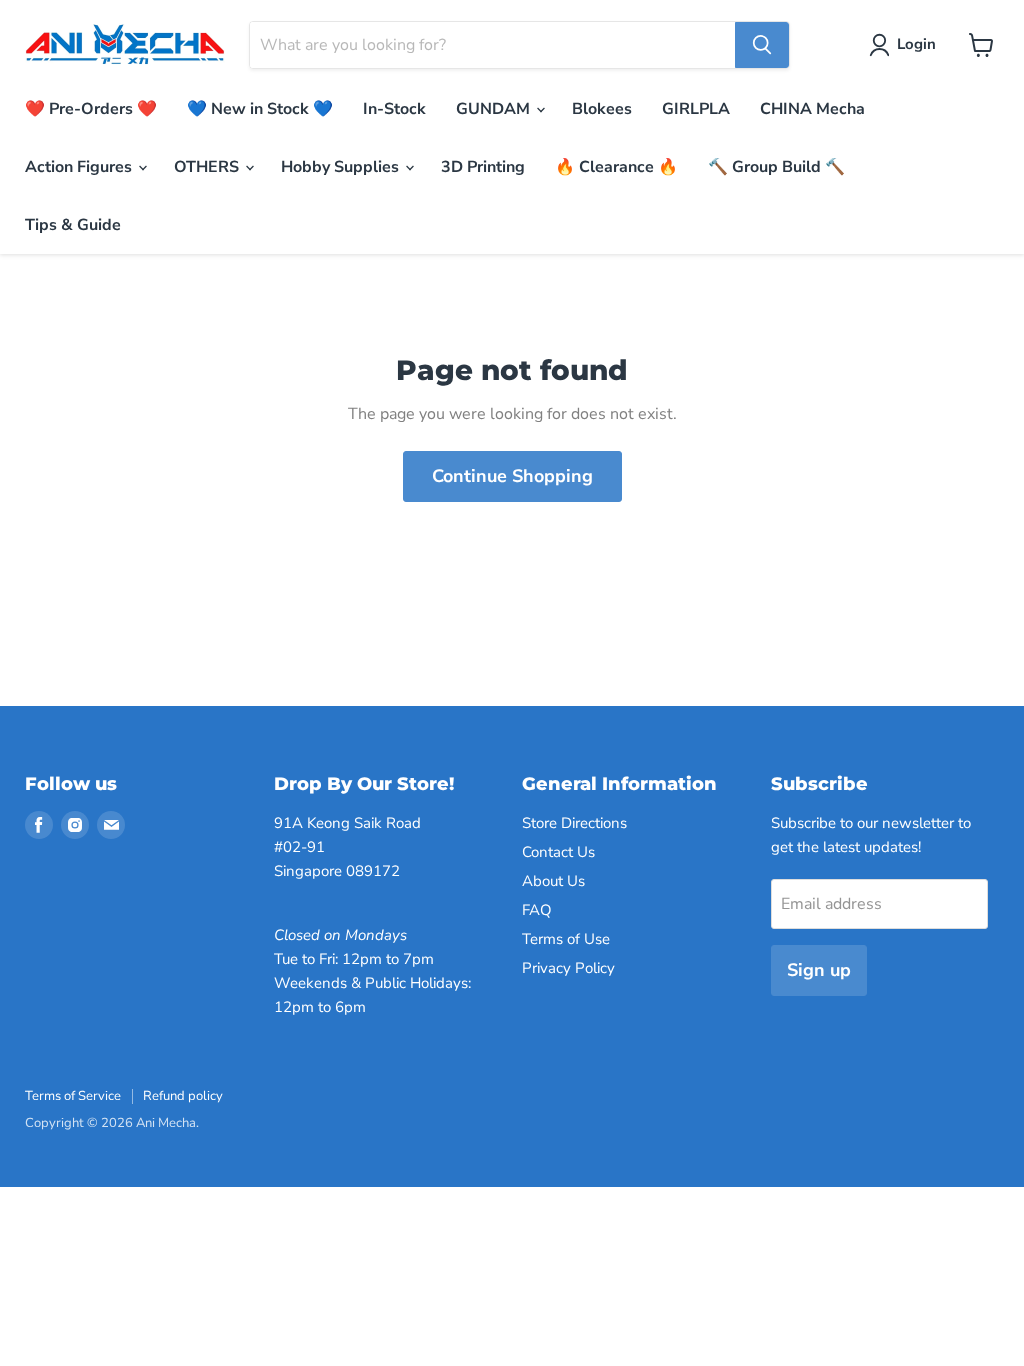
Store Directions (574, 823)
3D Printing (483, 167)
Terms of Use (566, 939)
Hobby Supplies (342, 167)
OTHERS (208, 167)
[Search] (762, 45)
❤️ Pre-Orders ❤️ (91, 109)
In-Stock (394, 109)
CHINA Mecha (812, 109)
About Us (553, 881)
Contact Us (558, 852)
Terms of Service (73, 1096)
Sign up (819, 970)
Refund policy (183, 1096)
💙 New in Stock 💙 (260, 109)
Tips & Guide (73, 225)
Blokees (602, 109)
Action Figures (80, 167)
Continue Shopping (512, 476)
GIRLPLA (696, 109)
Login (916, 44)
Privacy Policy (568, 968)
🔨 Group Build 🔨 (776, 167)
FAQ (537, 910)
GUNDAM (495, 109)
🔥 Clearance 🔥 (616, 167)
